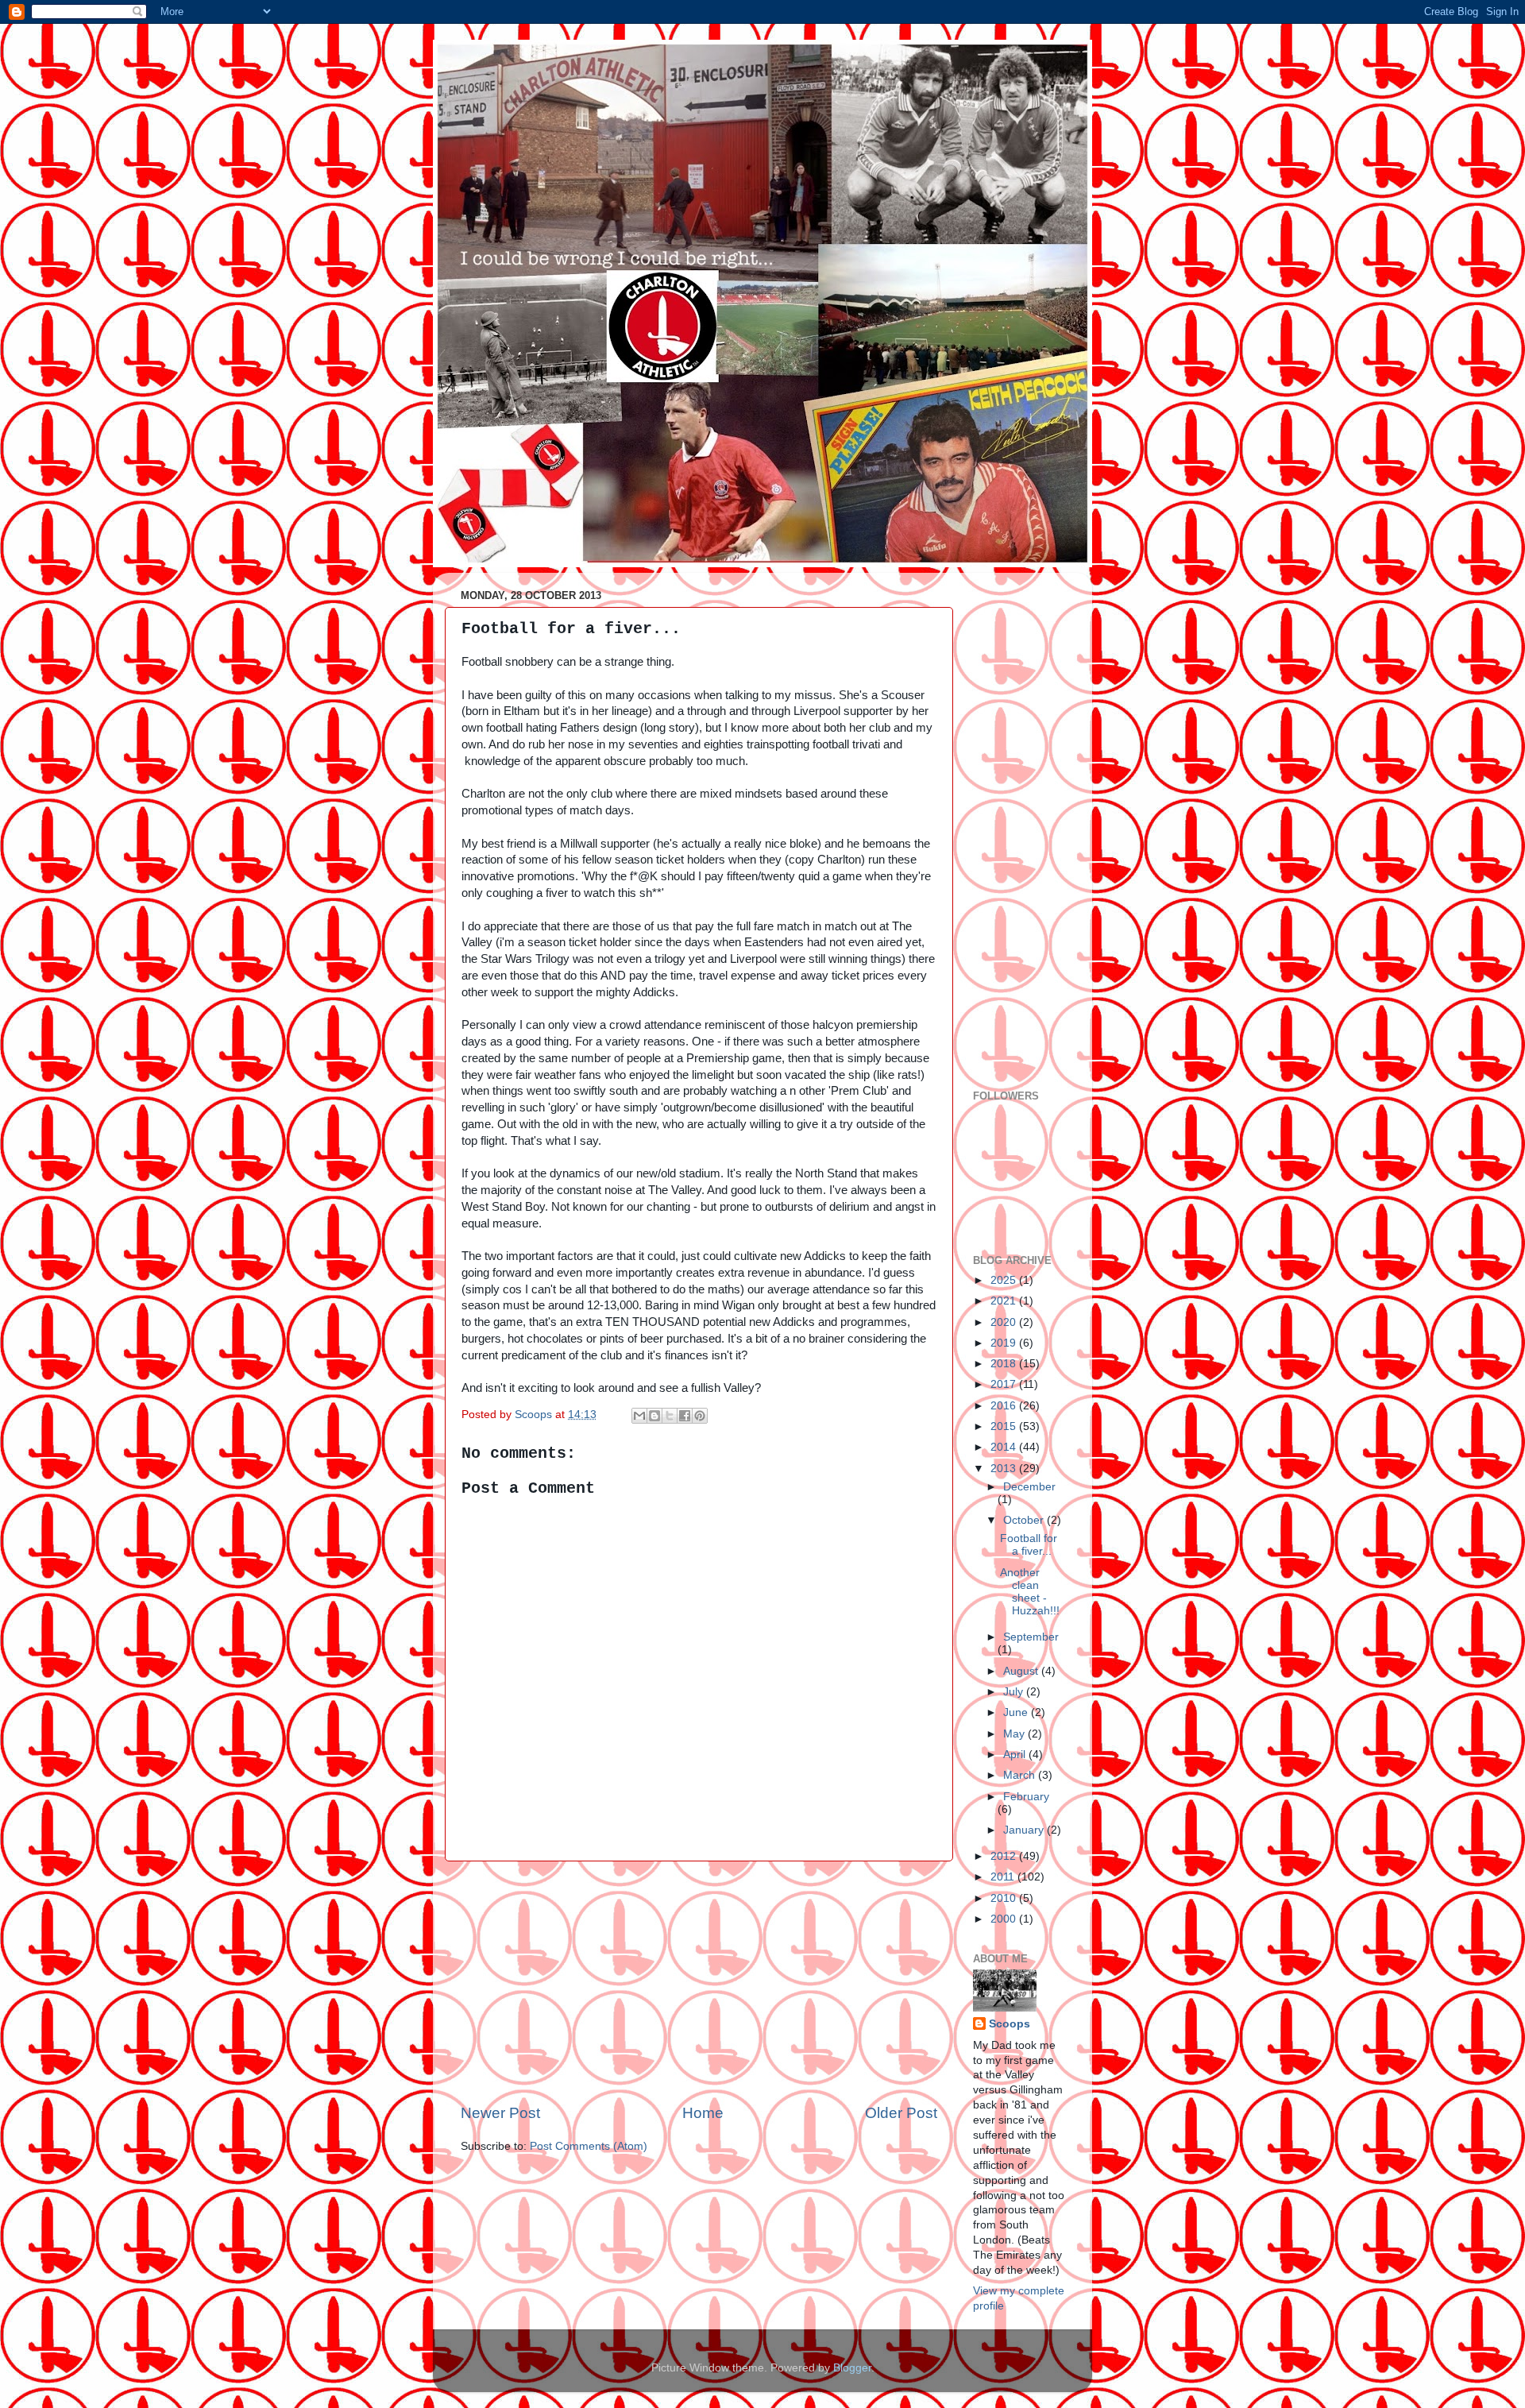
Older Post (901, 2113)
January (1025, 1830)
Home (703, 2113)
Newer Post (500, 2113)
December (1029, 1487)
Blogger (852, 2368)
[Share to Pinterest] (700, 1416)
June (1017, 1712)
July (1015, 1692)
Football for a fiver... (1029, 1545)
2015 (1005, 1426)
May (1015, 1734)
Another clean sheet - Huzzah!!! (1030, 1592)
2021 (1005, 1301)
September (1031, 1637)
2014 (1005, 1447)
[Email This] (639, 1416)
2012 (1005, 1856)
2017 (1005, 1384)
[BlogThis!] (654, 1416)
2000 (1005, 1919)
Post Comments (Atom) (589, 2146)
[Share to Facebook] (685, 1416)
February (1026, 1797)
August (1022, 1671)
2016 (1005, 1406)
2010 (1005, 1898)
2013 (1005, 1469)
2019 (1005, 1343)
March (1021, 1775)
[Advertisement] (699, 1982)
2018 (1005, 1364)
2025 (1005, 1280)
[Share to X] (670, 1416)
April (1016, 1755)
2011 (1004, 1877)
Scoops (1010, 2024)
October (1025, 1520)
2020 (1005, 1322)
